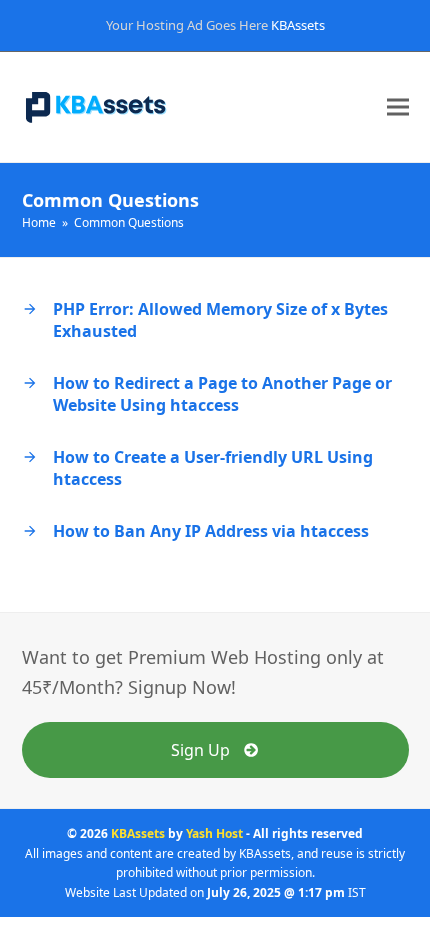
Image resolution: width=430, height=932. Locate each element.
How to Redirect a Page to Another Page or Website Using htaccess (222, 394)
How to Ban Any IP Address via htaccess (211, 531)
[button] (398, 107)
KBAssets (298, 25)
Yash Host (214, 833)
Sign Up (200, 750)
